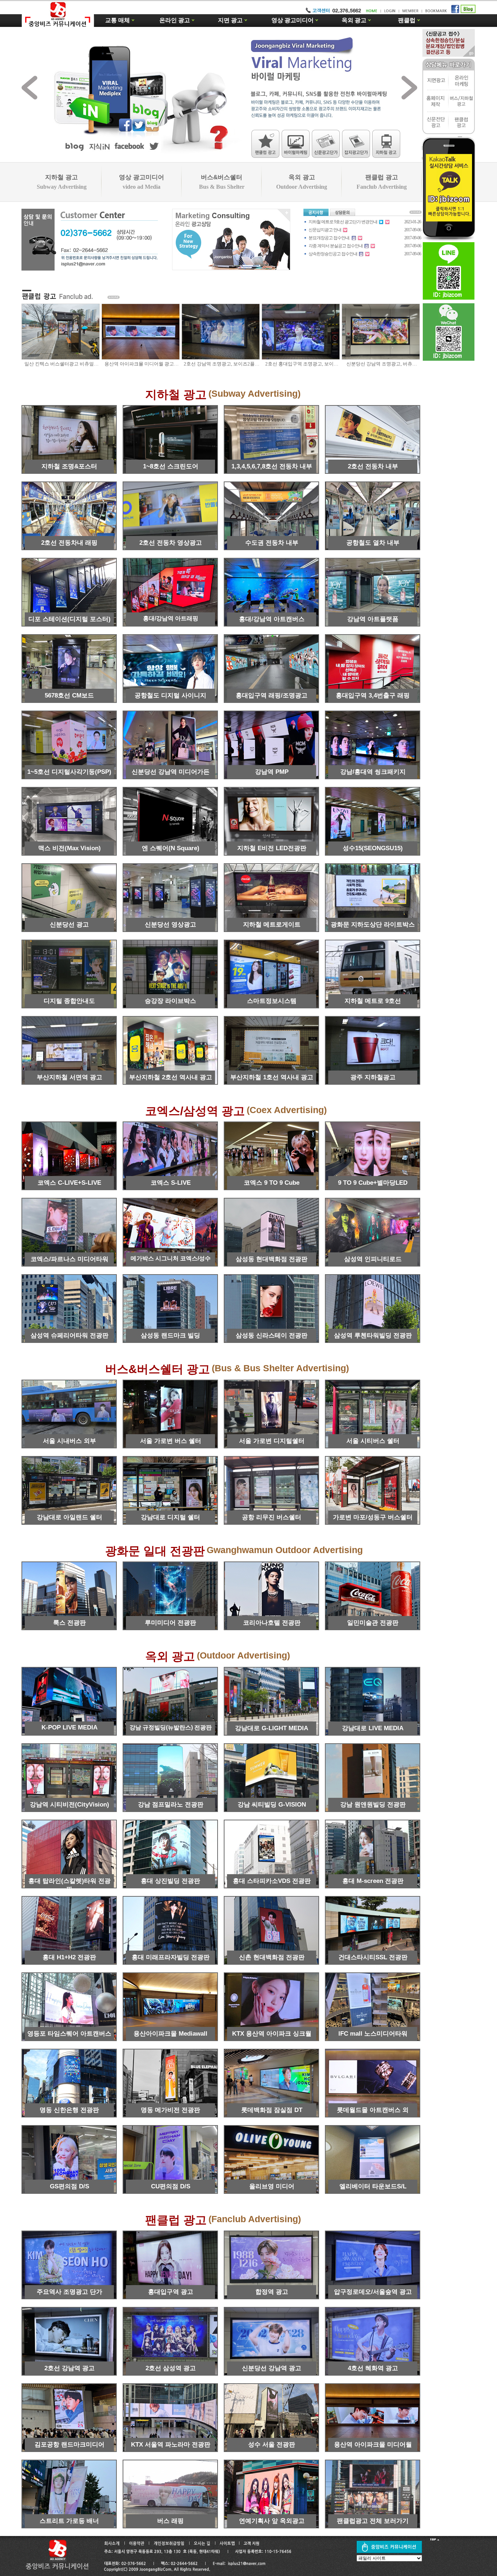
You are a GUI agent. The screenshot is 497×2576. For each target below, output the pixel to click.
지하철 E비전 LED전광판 (272, 848)
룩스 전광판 (69, 1623)
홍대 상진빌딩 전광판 (170, 1881)
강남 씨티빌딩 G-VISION (272, 1805)
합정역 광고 (272, 2292)
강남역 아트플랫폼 (373, 619)
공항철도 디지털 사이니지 (170, 695)
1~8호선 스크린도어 (171, 466)
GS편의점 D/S (69, 2186)
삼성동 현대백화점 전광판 (272, 1259)
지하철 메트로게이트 (272, 925)
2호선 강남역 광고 (69, 2368)
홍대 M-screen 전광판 (373, 1881)
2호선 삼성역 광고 (171, 2368)
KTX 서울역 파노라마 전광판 (171, 2445)
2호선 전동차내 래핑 (69, 543)
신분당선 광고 (69, 925)
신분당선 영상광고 (170, 925)
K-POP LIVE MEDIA (69, 1727)
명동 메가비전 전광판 (170, 2110)
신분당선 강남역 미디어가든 (171, 772)
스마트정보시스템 (272, 1001)
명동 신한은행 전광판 (69, 2110)
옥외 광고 (354, 20)
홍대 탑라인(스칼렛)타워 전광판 (69, 1883)
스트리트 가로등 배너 (69, 2521)
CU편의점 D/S (171, 2186)
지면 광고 (230, 20)
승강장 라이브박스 (170, 1001)
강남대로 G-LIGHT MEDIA (272, 1728)
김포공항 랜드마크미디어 (69, 2445)
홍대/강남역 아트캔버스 (272, 619)
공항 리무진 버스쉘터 (272, 1517)
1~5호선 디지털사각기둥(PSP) (69, 772)
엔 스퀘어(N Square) (171, 848)
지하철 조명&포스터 (69, 466)
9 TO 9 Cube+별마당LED (373, 1183)
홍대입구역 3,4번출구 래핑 (373, 695)
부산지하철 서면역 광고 (69, 1077)
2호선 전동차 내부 (373, 466)
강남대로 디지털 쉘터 (170, 1517)
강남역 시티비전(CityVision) (69, 1805)
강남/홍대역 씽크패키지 (373, 772)
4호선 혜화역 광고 (373, 2368)
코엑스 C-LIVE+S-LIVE (69, 1183)
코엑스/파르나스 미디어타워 (69, 1259)
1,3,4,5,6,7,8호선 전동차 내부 (272, 466)
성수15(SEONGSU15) (373, 848)
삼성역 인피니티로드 (373, 1259)
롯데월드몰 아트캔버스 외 (373, 2110)
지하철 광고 (62, 182)
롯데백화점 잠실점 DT (272, 2110)
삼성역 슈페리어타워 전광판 (69, 1335)
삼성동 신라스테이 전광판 (272, 1335)
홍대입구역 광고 (171, 2292)
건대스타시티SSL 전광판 (373, 1957)
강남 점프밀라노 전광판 (171, 1805)
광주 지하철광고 (373, 1077)
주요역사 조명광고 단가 (69, 2292)
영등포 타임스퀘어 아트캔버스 (69, 2034)
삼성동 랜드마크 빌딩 (170, 1335)
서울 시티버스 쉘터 (373, 1441)
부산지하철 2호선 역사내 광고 (171, 1077)
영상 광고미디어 (293, 20)
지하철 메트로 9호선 (373, 1001)
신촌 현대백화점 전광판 (272, 1957)
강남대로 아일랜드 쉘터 (69, 1517)
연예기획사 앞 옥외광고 (272, 2521)
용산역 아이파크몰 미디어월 (373, 2445)
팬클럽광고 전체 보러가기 (373, 2521)
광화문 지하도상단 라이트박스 (373, 925)
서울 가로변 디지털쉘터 (272, 1441)
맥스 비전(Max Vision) (69, 848)
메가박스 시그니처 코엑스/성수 (171, 1258)
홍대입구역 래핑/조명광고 (272, 695)
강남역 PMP (272, 772)
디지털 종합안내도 (69, 1001)
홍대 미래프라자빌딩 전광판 (171, 1957)
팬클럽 (407, 20)
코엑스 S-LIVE (171, 1183)
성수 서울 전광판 (272, 2445)
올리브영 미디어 (272, 2186)
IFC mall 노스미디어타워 (373, 2034)
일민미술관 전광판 (373, 1623)
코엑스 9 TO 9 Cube (272, 1183)
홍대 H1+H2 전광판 (69, 1957)
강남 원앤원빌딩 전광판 (373, 1805)
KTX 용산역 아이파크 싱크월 (272, 2034)
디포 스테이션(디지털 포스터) (69, 619)
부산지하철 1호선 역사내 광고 (272, 1077)
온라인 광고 (175, 20)
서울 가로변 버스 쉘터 (171, 1441)
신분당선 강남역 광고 (272, 2368)
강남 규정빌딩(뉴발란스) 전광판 (171, 1727)
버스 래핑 (170, 2521)
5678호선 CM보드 (69, 695)
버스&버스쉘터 (222, 182)
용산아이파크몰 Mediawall (170, 2034)
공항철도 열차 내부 (373, 543)
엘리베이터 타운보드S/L (373, 2186)
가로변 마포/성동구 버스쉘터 (373, 1517)
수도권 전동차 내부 (272, 543)
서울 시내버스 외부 (69, 1441)
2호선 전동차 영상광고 (171, 543)
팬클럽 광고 (382, 182)
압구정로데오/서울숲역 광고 (373, 2292)
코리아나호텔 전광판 (272, 1623)
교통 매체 (118, 20)
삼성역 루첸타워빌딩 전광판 (373, 1335)
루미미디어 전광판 (170, 1623)
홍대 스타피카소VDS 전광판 (272, 1881)
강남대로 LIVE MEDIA (373, 1728)
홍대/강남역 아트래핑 (171, 618)
